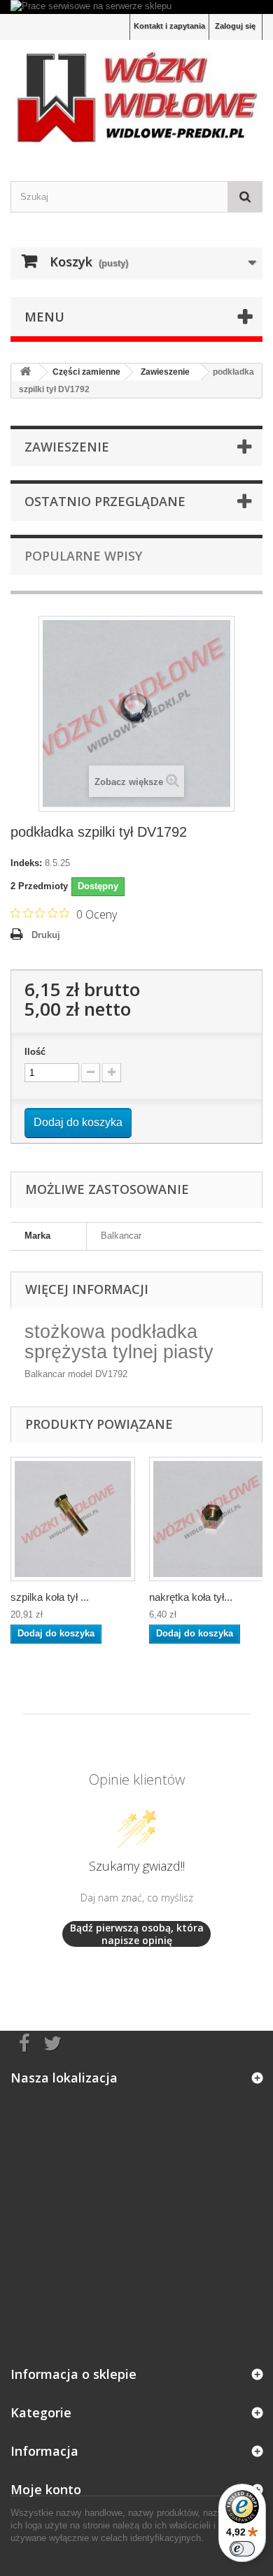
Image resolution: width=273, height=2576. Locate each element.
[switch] (242, 2549)
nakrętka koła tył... (191, 1597)
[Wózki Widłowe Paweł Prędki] (136, 98)
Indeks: (26, 863)
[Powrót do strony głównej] (25, 372)
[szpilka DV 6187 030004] (73, 1519)
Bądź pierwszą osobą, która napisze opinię (137, 1934)
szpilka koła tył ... (50, 1597)
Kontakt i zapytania (169, 26)
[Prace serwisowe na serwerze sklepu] (136, 7)
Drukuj (46, 935)
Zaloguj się (235, 26)
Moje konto (46, 2489)
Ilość (35, 1052)
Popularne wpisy (83, 556)
